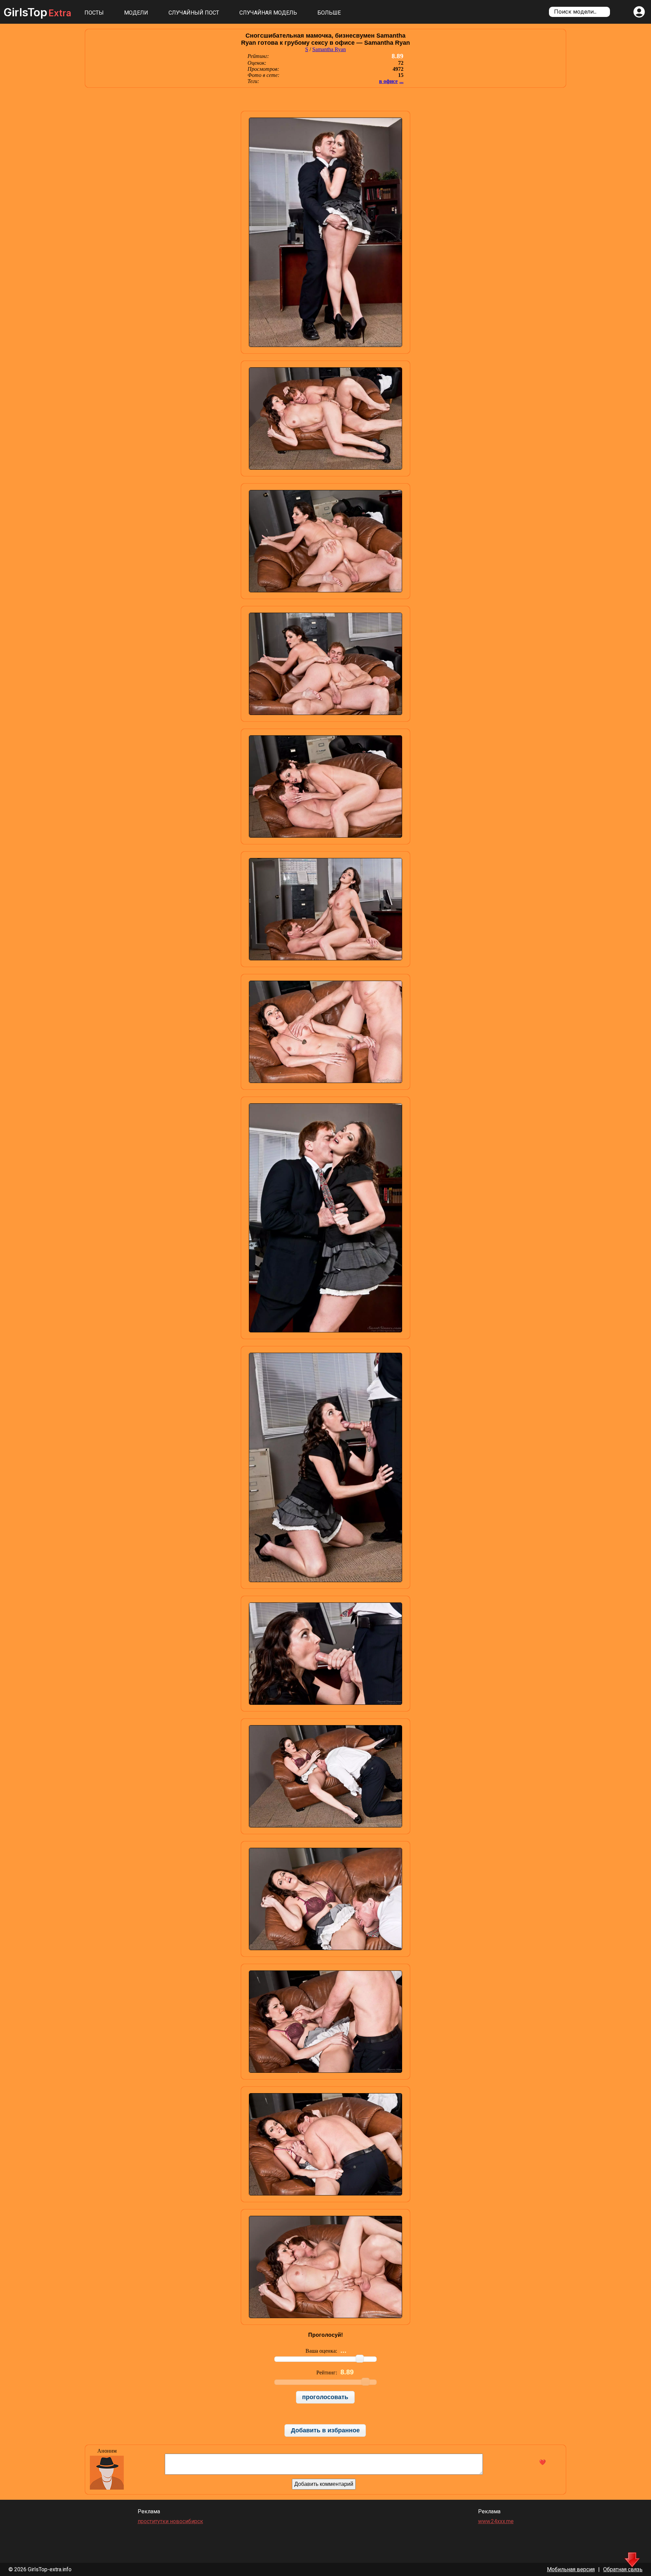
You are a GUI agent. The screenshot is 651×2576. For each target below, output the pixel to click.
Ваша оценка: (322, 2351)
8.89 (398, 56)
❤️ (542, 2462)
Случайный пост (194, 13)
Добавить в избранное (325, 2430)
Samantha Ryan (329, 49)
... (401, 81)
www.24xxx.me (496, 2521)
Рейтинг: (327, 2373)
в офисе (388, 81)
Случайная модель (268, 13)
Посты (94, 13)
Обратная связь (623, 2569)
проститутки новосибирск (170, 2521)
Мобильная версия (571, 2569)
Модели (136, 13)
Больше (329, 13)
